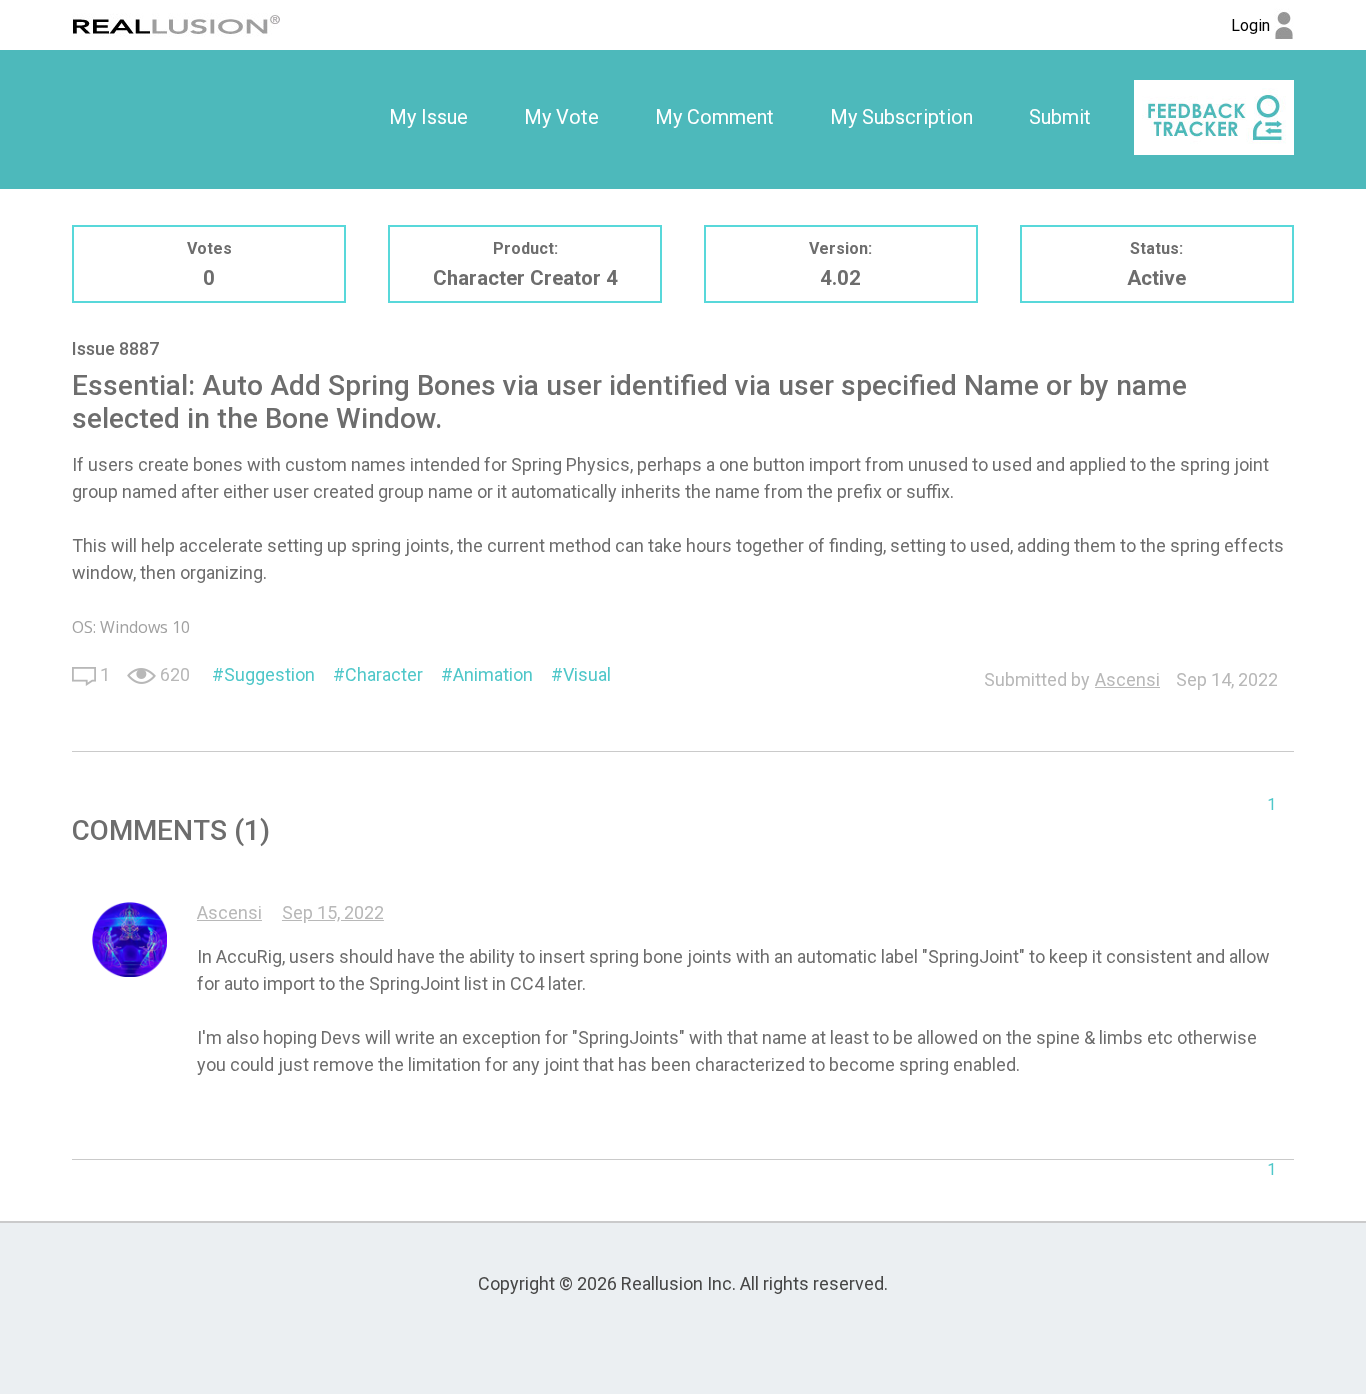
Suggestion (269, 674)
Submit (1060, 117)
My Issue (428, 117)
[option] (428, 118)
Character (384, 674)
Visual (587, 674)
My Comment (714, 117)
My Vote (561, 117)
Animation (493, 674)
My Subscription (901, 117)
